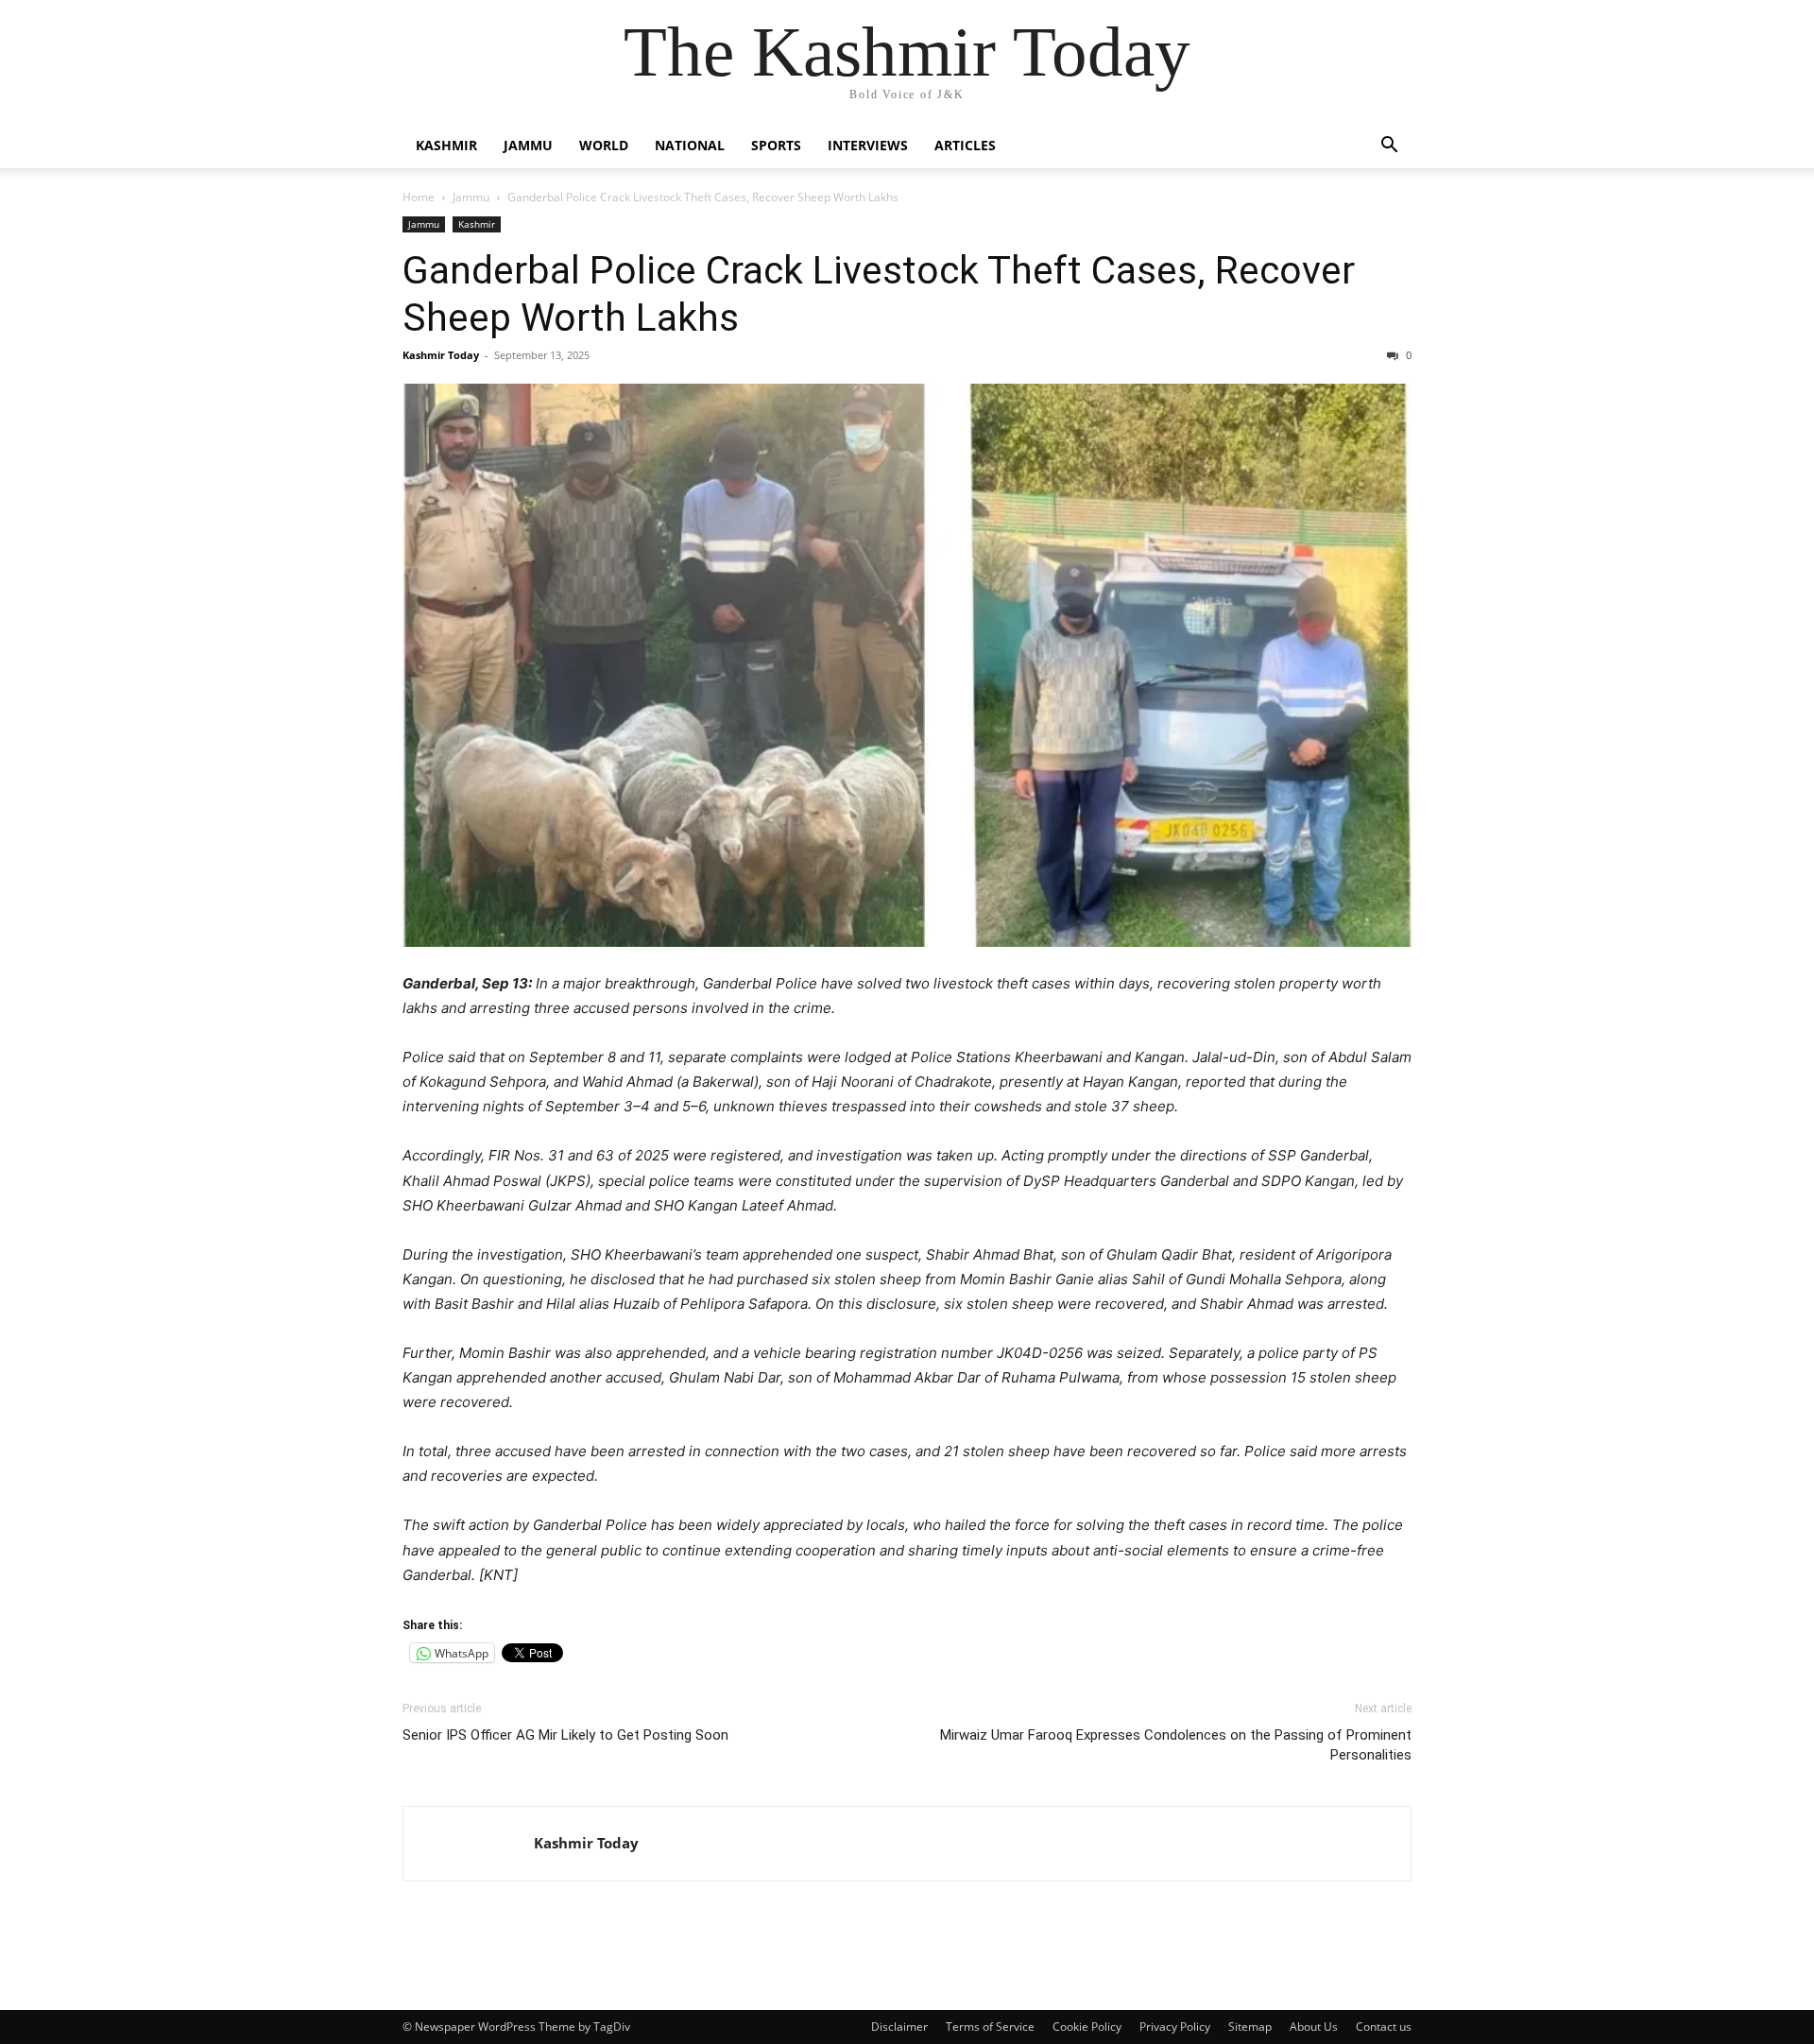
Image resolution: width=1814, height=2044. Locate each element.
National (690, 145)
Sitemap (1250, 2027)
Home (419, 197)
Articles (965, 145)
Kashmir (446, 145)
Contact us (1384, 2027)
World (604, 145)
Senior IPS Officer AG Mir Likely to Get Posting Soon (565, 1735)
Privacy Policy (1175, 2027)
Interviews (868, 145)
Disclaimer (899, 2027)
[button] (1389, 147)
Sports (776, 145)
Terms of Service (990, 2027)
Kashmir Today (441, 355)
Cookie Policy (1087, 2027)
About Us (1314, 2027)
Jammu (528, 145)
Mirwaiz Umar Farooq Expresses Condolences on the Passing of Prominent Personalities (1176, 1745)
